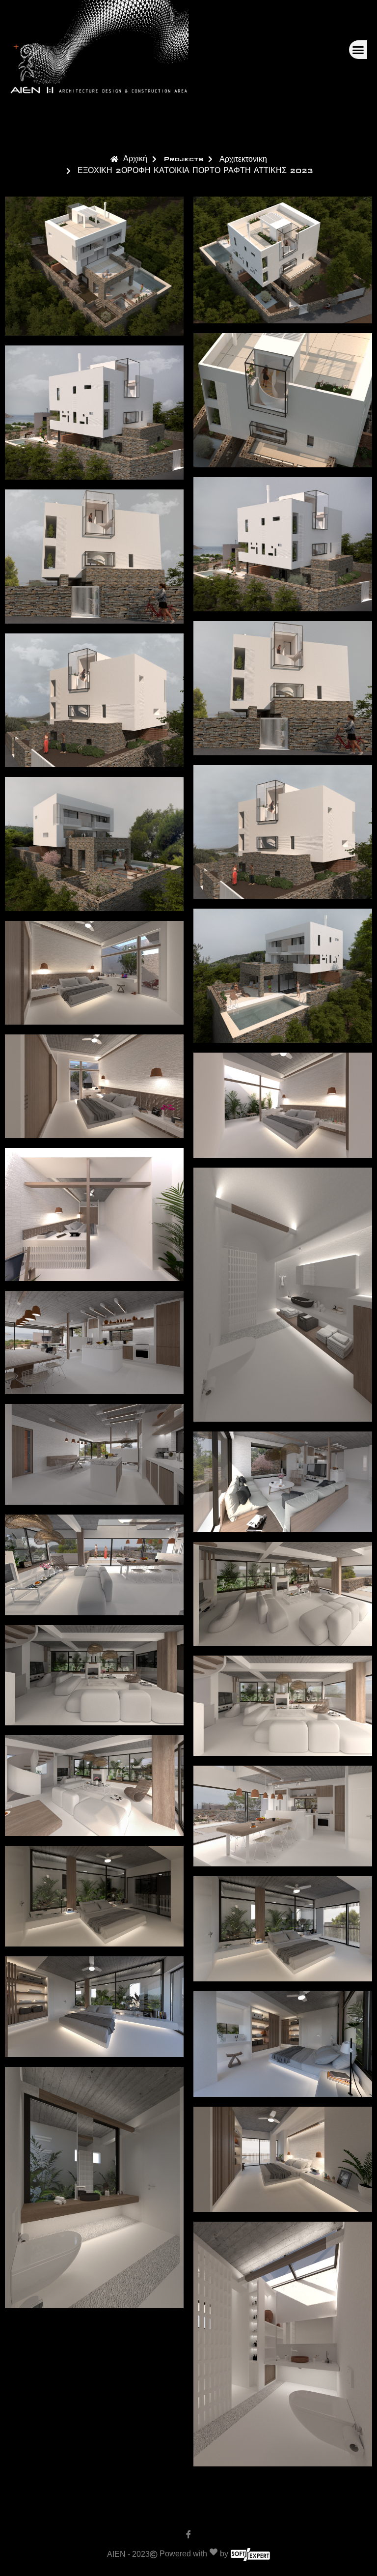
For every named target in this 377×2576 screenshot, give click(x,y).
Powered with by (194, 2554)
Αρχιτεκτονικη (243, 159)
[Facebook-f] (188, 2534)
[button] (358, 50)
